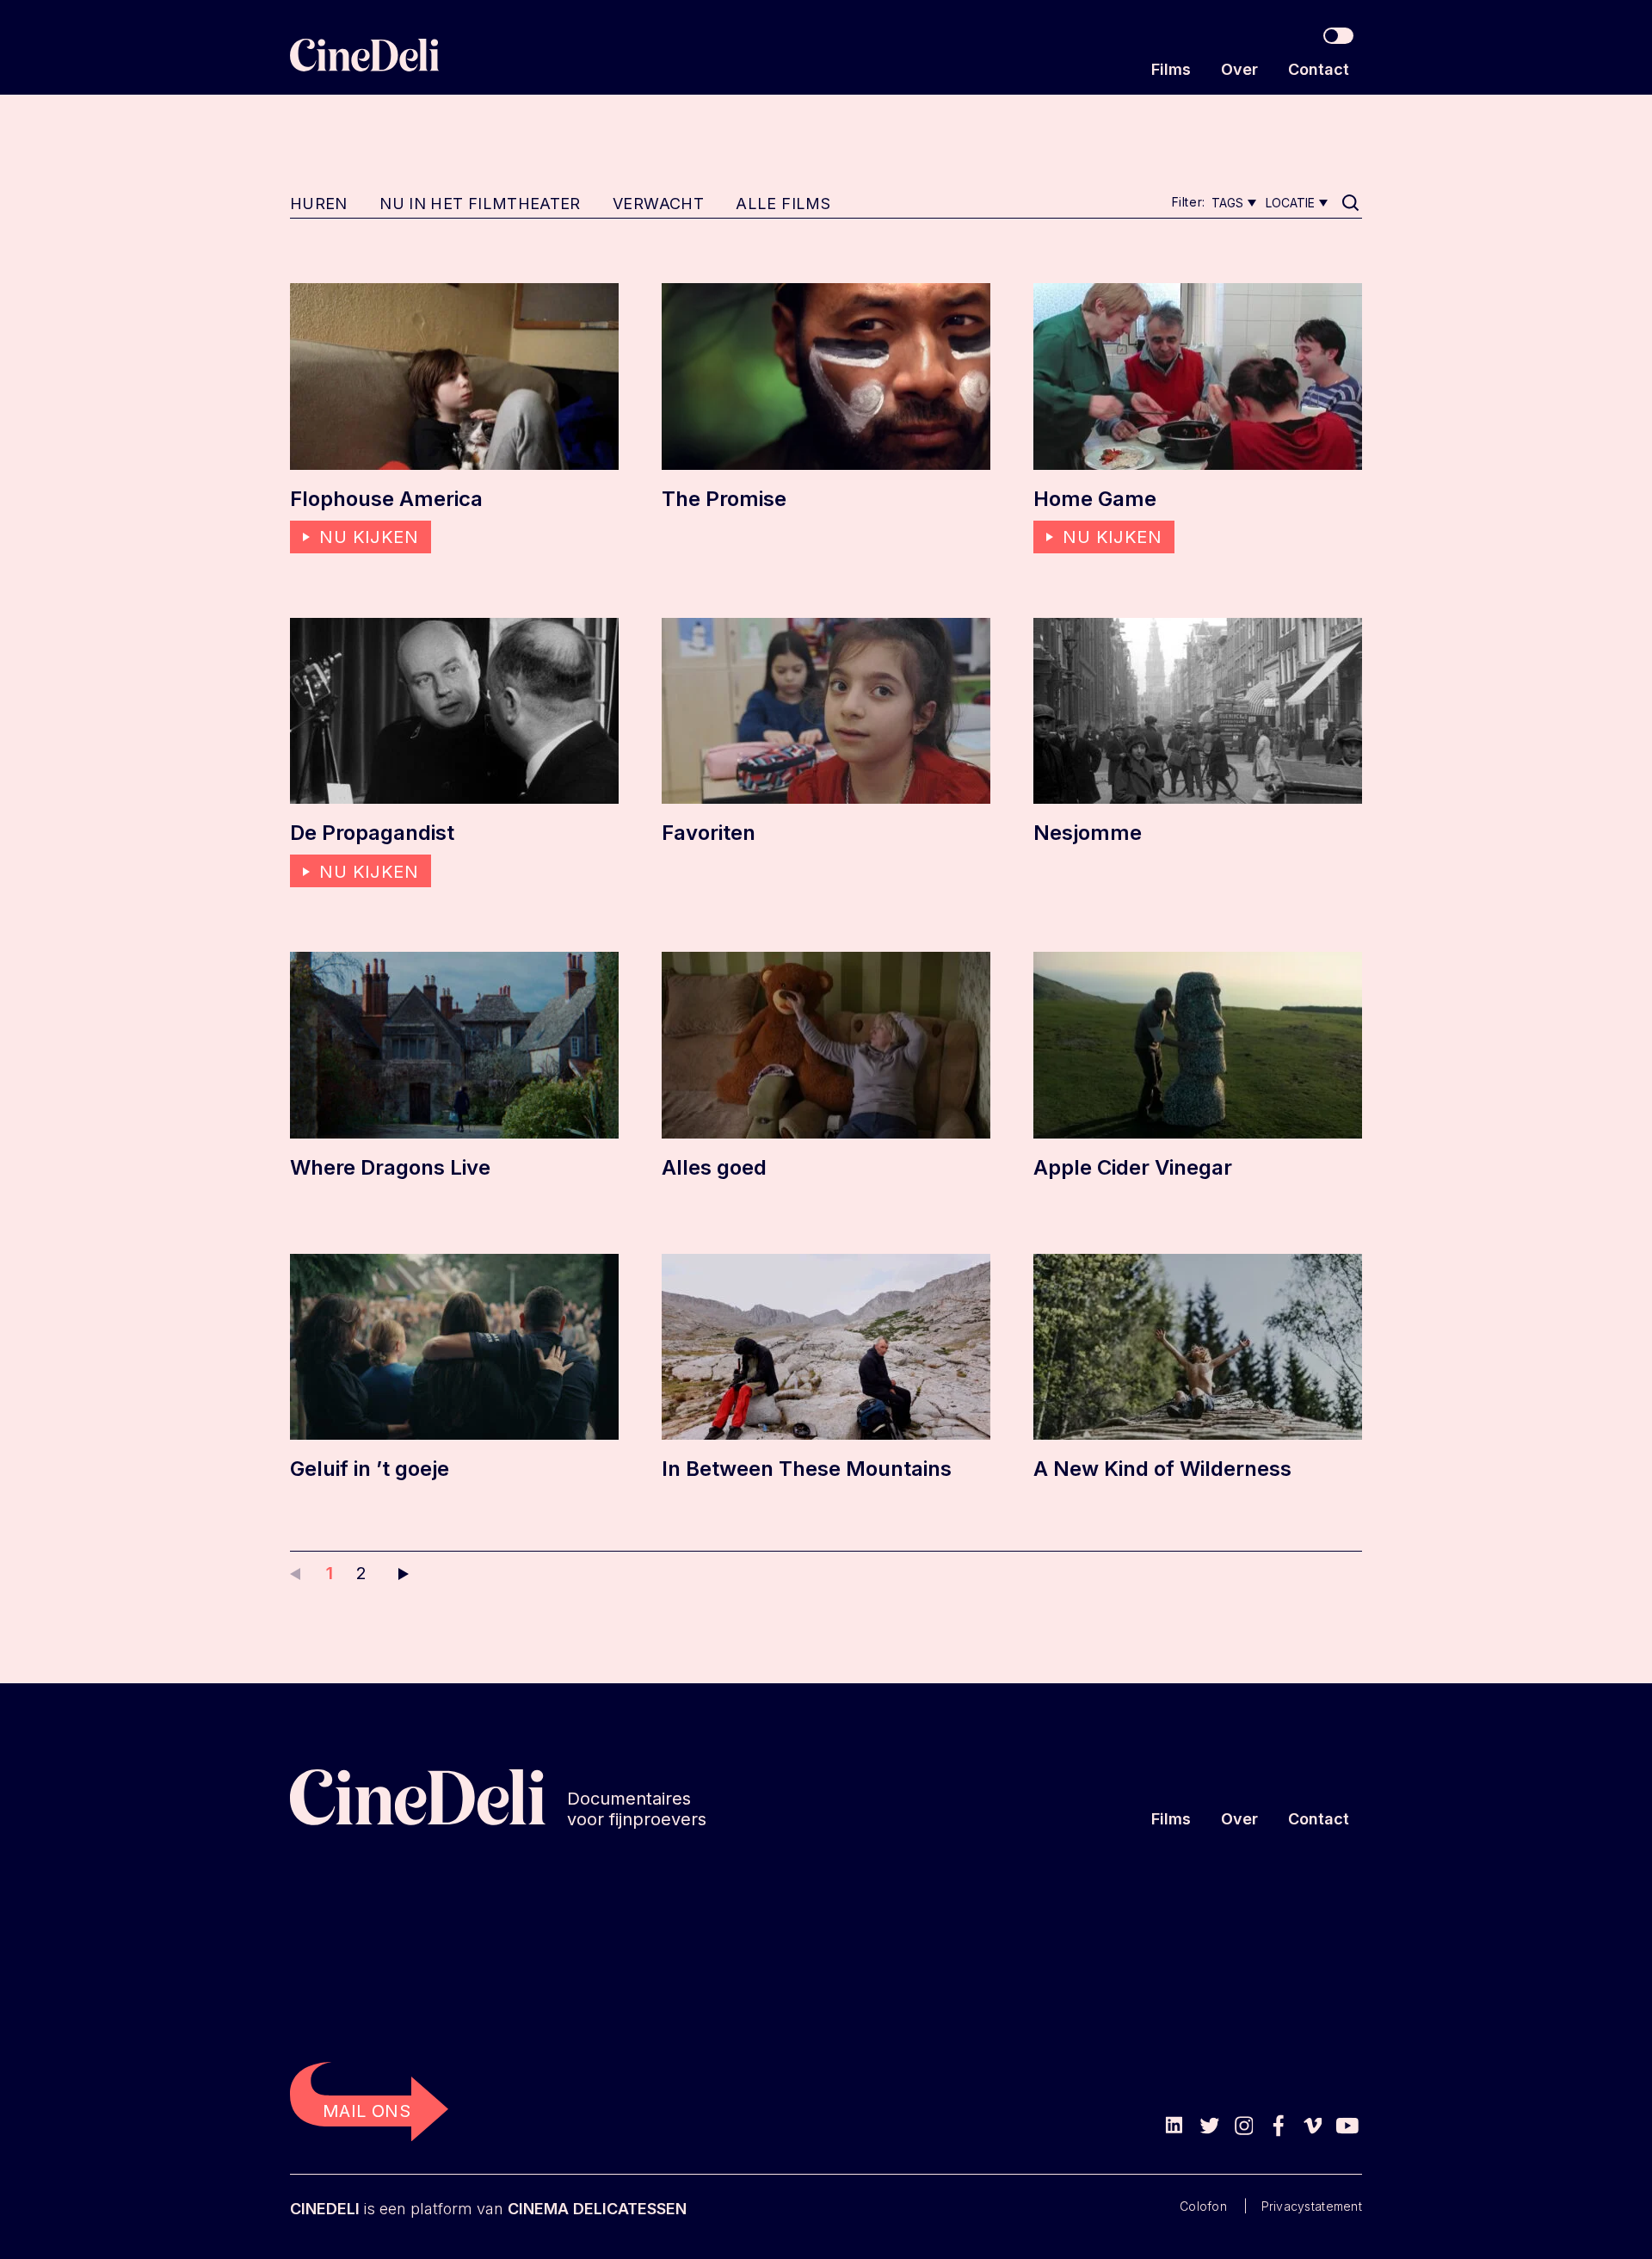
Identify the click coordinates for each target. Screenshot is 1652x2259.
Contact (1319, 69)
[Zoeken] (1352, 204)
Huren (319, 204)
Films (1171, 69)
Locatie (1290, 203)
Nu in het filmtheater (480, 204)
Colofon (1203, 2206)
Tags (1227, 203)
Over (1239, 69)
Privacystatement (1312, 2206)
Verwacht (658, 204)
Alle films (783, 204)
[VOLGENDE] (399, 1573)
